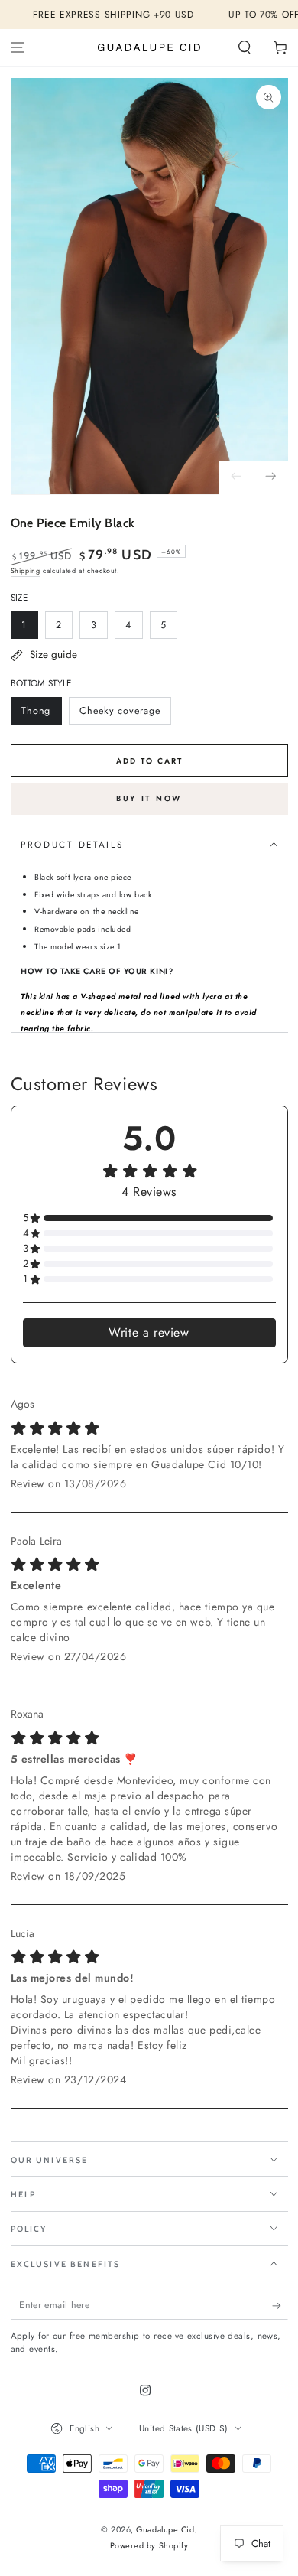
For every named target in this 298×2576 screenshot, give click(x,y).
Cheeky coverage (119, 714)
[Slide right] (271, 478)
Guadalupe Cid (165, 2529)
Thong (41, 714)
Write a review (149, 1332)
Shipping (26, 570)
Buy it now (149, 798)
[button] (244, 48)
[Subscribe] (280, 2306)
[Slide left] (236, 478)
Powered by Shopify (149, 2546)
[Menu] (18, 48)
